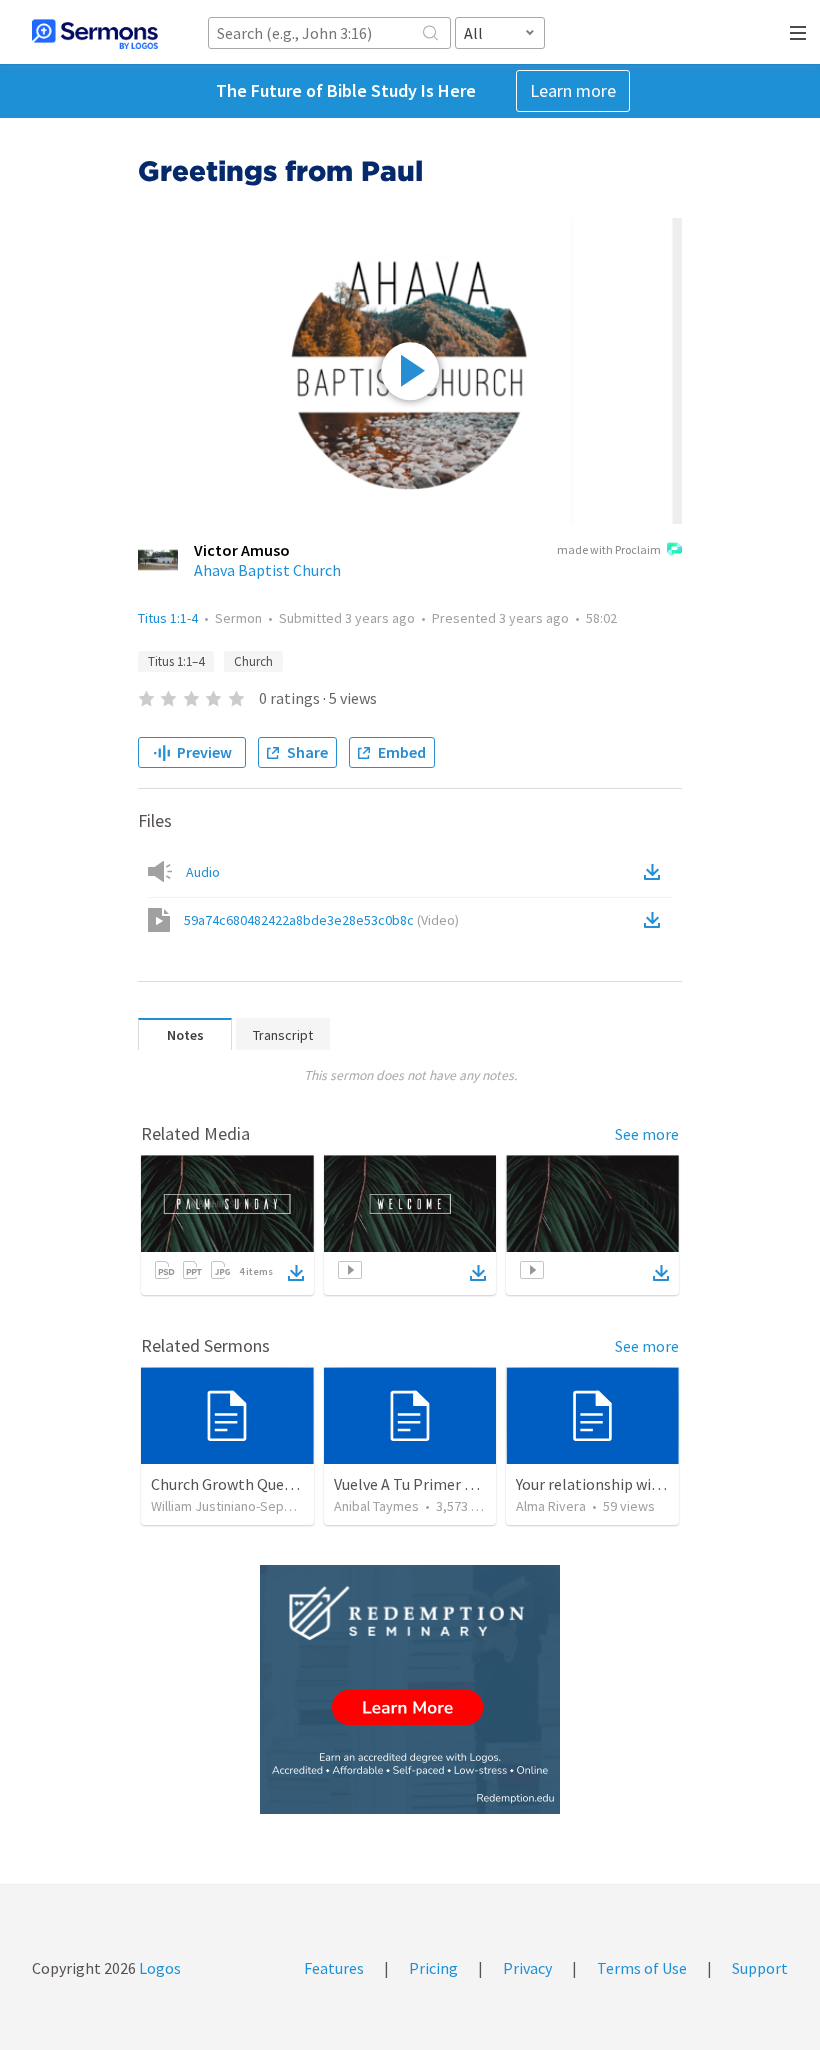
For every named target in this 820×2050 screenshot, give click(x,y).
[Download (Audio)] (656, 872)
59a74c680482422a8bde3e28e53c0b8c (321, 920)
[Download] (296, 1273)
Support (760, 1968)
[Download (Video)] (656, 920)
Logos (158, 1968)
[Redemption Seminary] (410, 1689)
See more (647, 1134)
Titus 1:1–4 (176, 661)
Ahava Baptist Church (267, 570)
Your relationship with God (606, 1484)
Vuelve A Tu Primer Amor (418, 1484)
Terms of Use (642, 1968)
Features (334, 1968)
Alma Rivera (551, 1506)
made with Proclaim (609, 549)
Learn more (573, 90)
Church (253, 661)
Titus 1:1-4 (168, 618)
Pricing (433, 1968)
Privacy (527, 1968)
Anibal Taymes (376, 1506)
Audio (203, 872)
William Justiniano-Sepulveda (237, 1506)
